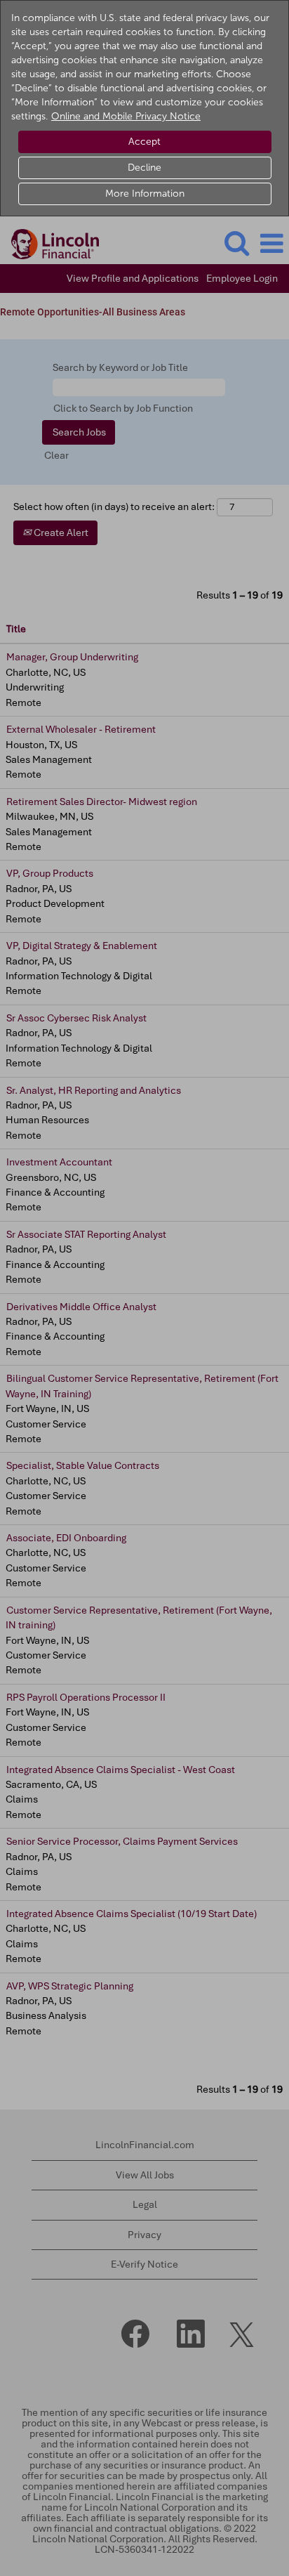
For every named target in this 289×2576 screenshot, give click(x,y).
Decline (144, 168)
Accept (144, 142)
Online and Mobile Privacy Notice (126, 116)
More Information (145, 194)
